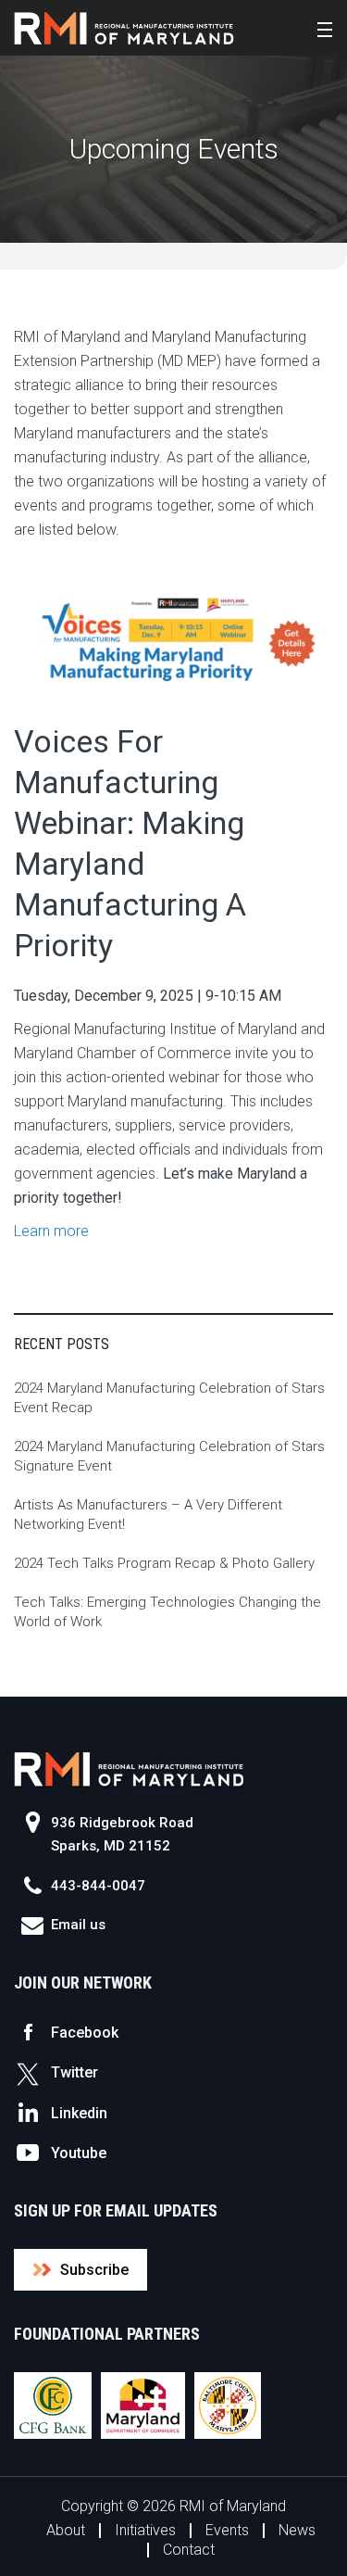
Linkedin (79, 2113)
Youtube (79, 2153)
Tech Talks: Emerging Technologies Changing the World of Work (167, 1612)
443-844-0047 (98, 1886)
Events (227, 2530)
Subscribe (94, 2270)
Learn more (51, 1231)
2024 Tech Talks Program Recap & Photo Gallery (164, 1563)
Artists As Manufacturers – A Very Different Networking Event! (148, 1515)
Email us (78, 1925)
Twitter (74, 2072)
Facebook (85, 2033)
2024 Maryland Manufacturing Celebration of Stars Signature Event (169, 1456)
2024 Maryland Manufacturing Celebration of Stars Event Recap (169, 1398)
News (297, 2530)
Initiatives (145, 2530)
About (66, 2530)
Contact (189, 2550)
